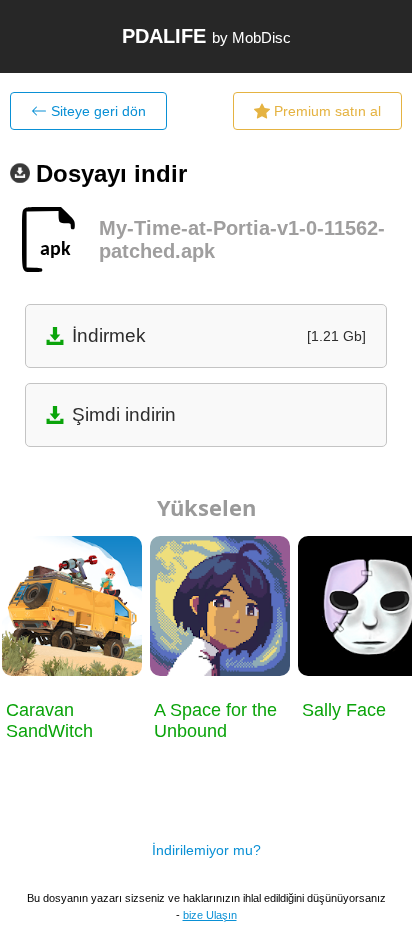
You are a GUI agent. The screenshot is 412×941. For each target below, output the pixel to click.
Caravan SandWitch (49, 720)
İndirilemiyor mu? (206, 850)
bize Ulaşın (210, 915)
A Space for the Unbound (215, 720)
